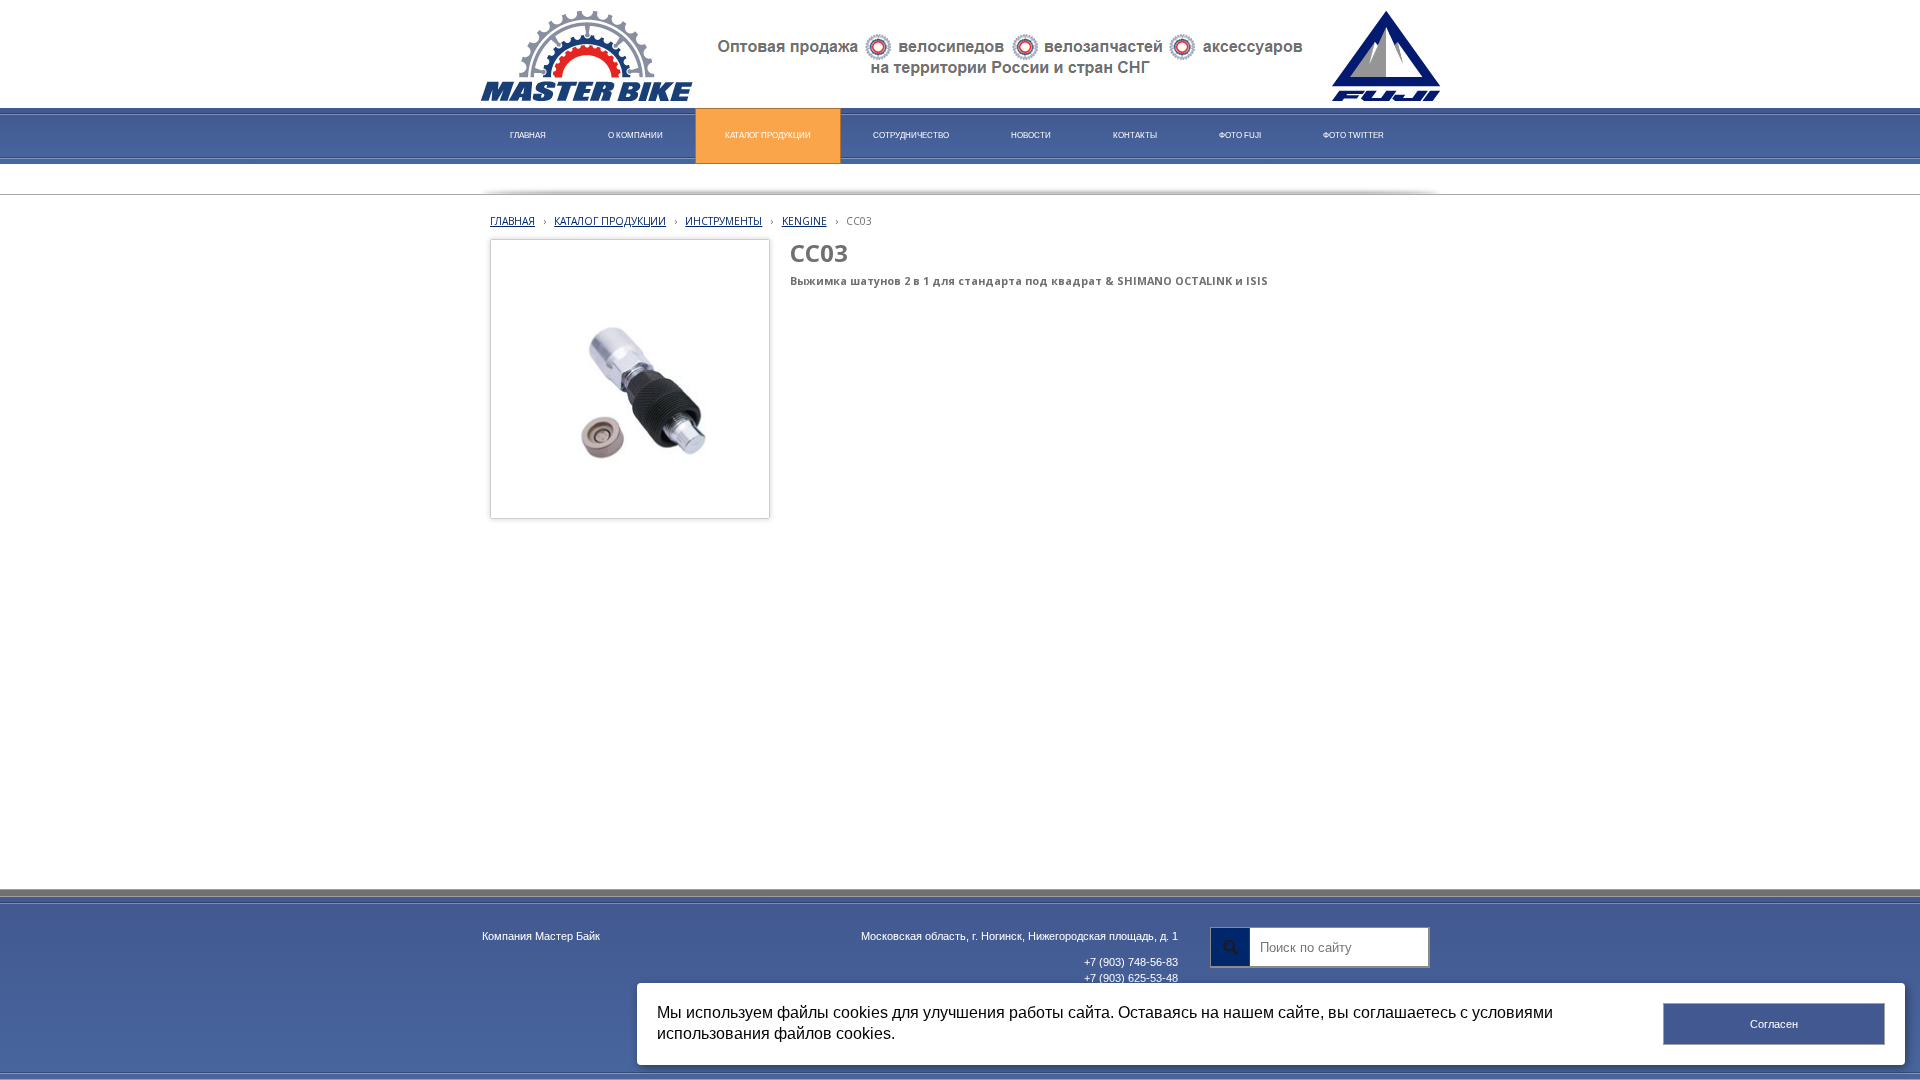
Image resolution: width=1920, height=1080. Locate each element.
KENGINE (804, 221)
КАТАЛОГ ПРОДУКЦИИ (610, 221)
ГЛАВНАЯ (512, 221)
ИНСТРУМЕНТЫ (723, 221)
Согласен (1774, 1024)
